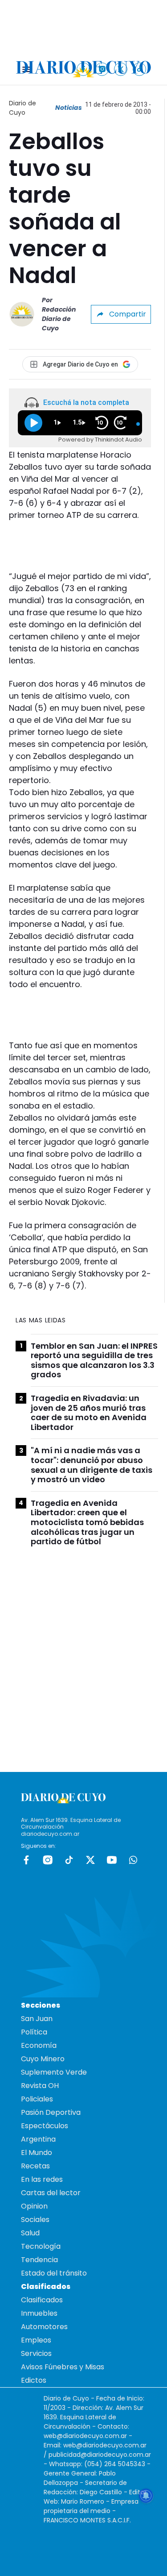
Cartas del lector (51, 2193)
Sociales (35, 2220)
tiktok (69, 1860)
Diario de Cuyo (22, 108)
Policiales (37, 2099)
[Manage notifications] (146, 2496)
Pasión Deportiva (51, 2112)
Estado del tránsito (54, 2273)
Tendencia (39, 2260)
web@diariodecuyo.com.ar (85, 2436)
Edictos (34, 2380)
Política (34, 2032)
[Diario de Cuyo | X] (121, 69)
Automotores (44, 2327)
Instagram (48, 1860)
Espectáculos (45, 2126)
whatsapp (133, 1860)
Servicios (36, 2353)
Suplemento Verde (54, 2072)
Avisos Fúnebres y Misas (63, 2367)
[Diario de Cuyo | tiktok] (140, 69)
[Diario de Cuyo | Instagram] (102, 69)
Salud (30, 2233)
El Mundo (37, 2153)
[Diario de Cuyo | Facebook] (83, 69)
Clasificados (42, 2300)
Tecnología (41, 2246)
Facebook (26, 1860)
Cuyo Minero (43, 2059)
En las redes (42, 2179)
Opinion (34, 2206)
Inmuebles (39, 2313)
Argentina (38, 2139)
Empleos (36, 2340)
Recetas (35, 2166)
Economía (39, 2045)
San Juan (37, 2019)
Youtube (112, 1860)
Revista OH (40, 2086)
